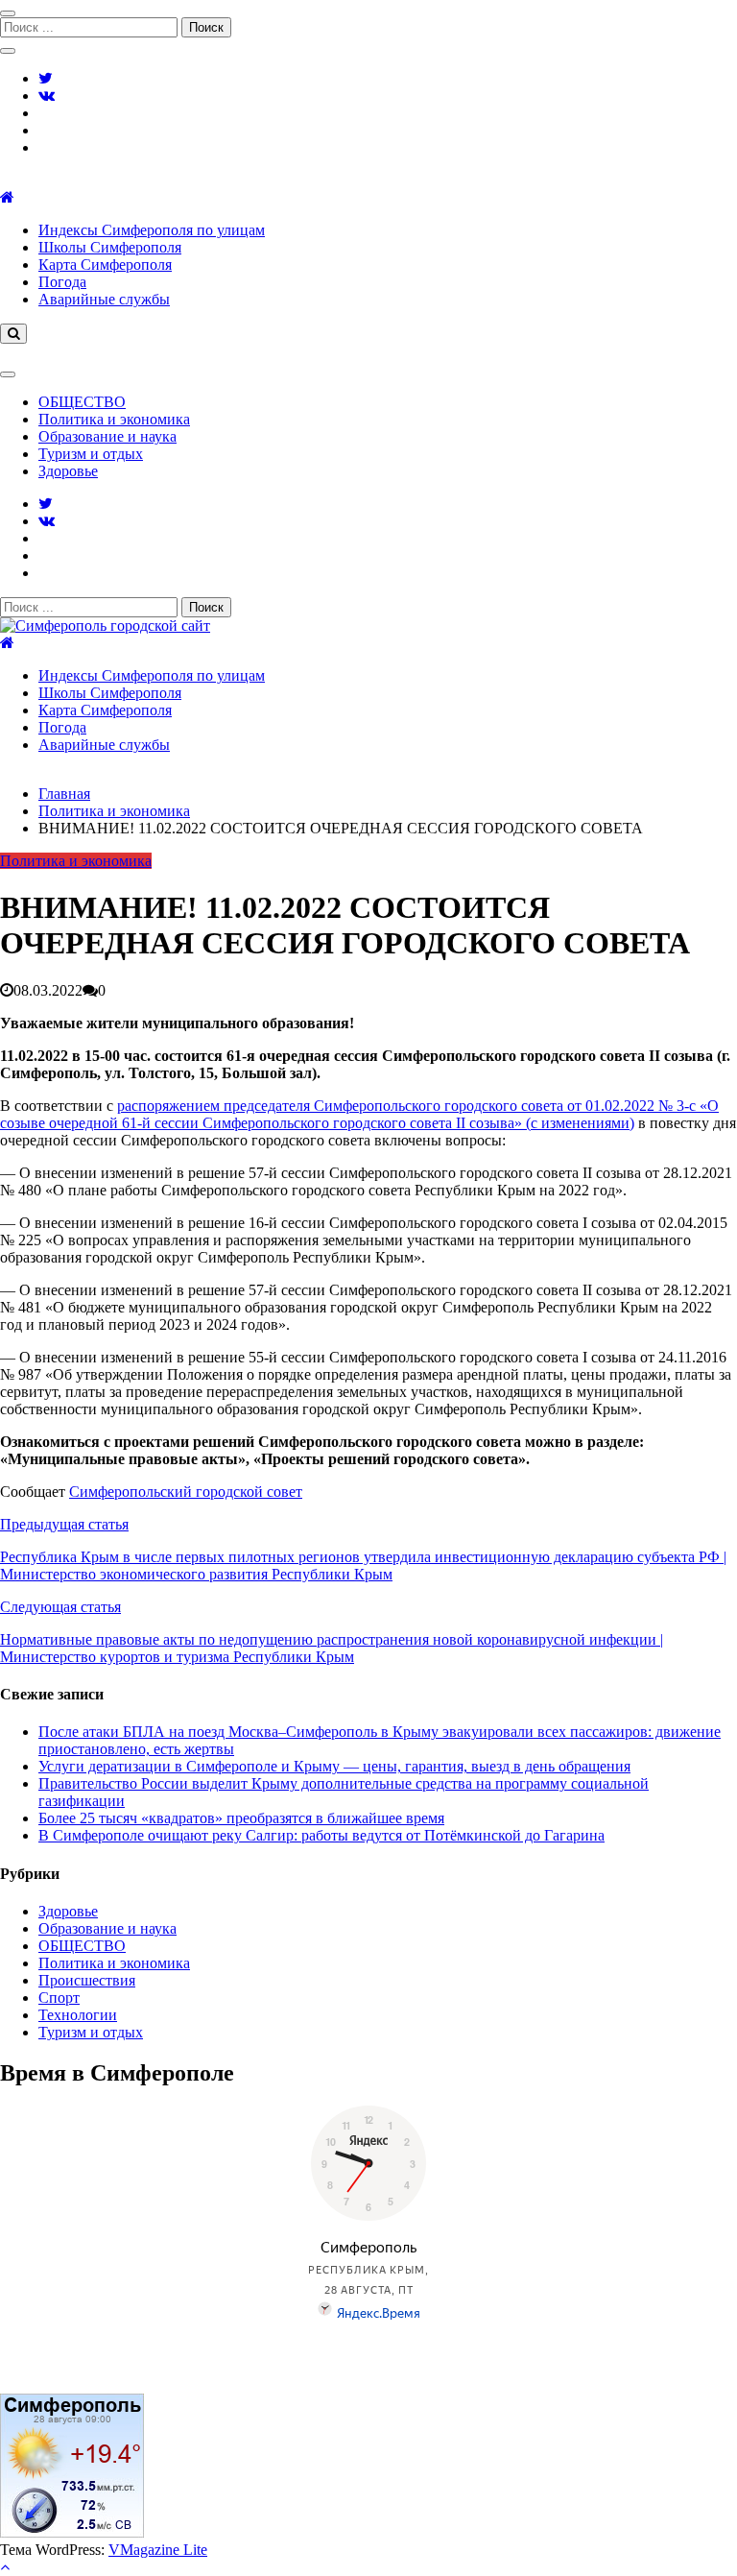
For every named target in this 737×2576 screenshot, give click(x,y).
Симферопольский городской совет (186, 1492)
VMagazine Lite (158, 2550)
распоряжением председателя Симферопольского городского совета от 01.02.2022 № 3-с (406, 1106)
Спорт (59, 1998)
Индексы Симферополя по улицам (152, 230)
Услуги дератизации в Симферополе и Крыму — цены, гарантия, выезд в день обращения (334, 1766)
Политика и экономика (114, 419)
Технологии (78, 2015)
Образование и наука (107, 436)
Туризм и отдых (91, 454)
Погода (62, 282)
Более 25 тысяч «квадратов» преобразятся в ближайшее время (241, 1818)
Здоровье (68, 471)
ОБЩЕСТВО (82, 402)
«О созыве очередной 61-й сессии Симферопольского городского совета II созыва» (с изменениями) (359, 1114)
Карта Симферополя (105, 265)
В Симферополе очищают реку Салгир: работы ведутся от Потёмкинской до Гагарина (321, 1835)
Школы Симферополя (110, 247)
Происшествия (87, 1980)
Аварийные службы (104, 299)
